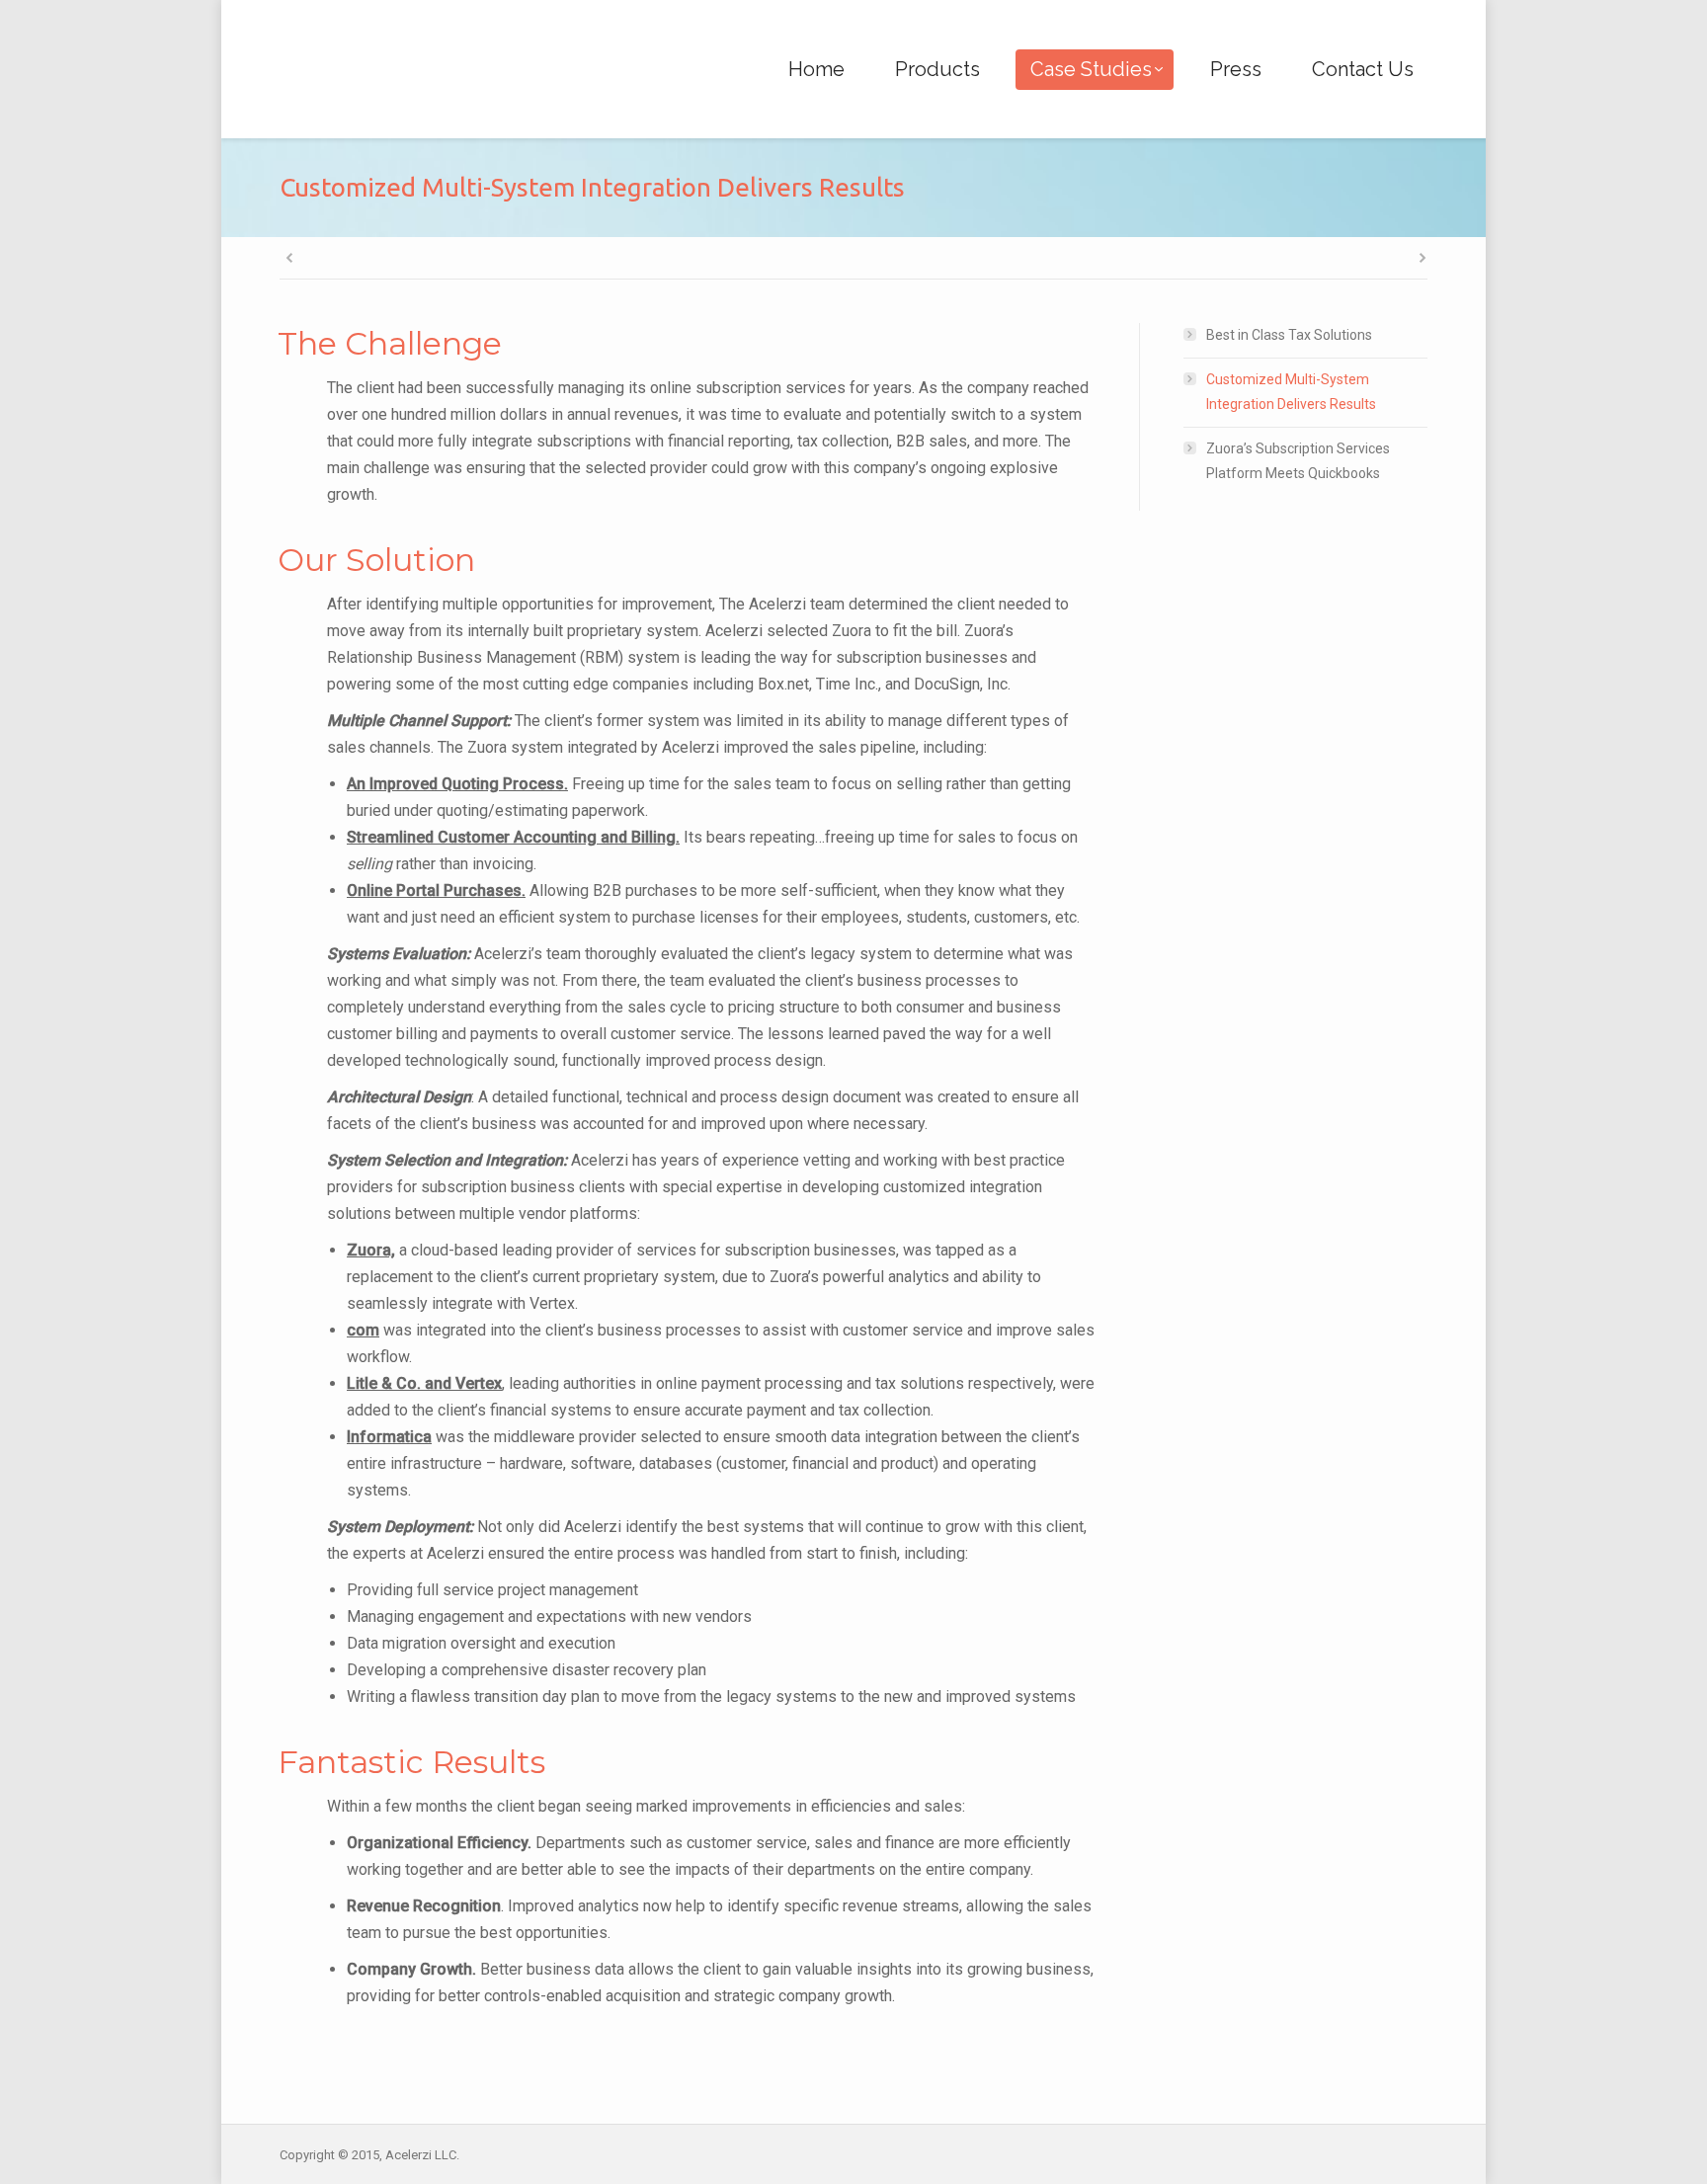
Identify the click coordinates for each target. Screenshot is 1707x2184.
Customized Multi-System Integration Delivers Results (1291, 392)
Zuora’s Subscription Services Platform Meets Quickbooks (1298, 461)
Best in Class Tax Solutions (1289, 335)
